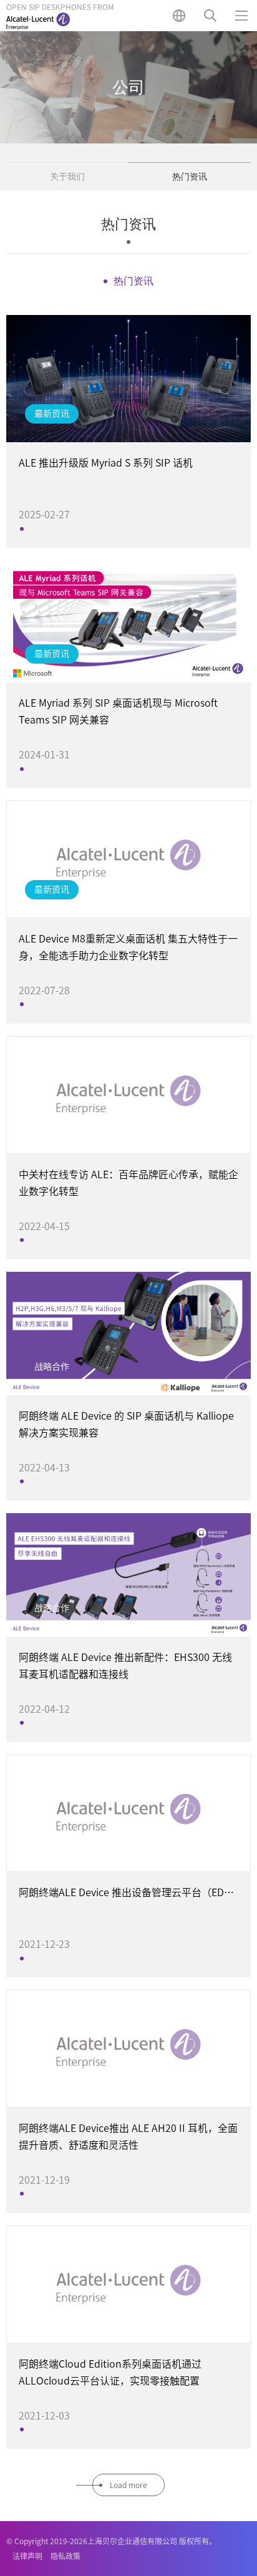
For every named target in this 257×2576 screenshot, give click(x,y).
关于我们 (67, 177)
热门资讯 (190, 177)
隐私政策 (65, 2556)
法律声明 (27, 2556)
